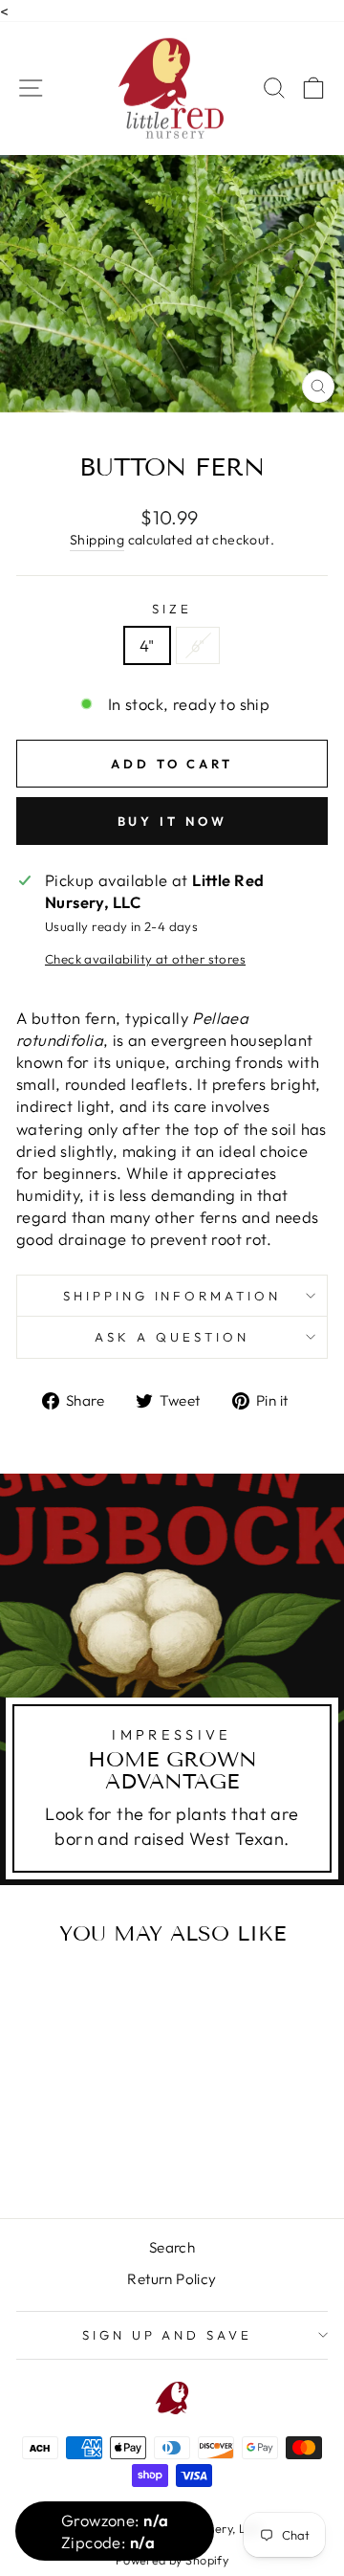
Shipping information (172, 1296)
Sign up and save (168, 2335)
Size (172, 609)
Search (172, 2247)
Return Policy (172, 2279)
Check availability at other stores (145, 959)
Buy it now (172, 821)
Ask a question (172, 1337)
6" (198, 645)
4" (147, 645)
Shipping (97, 540)
